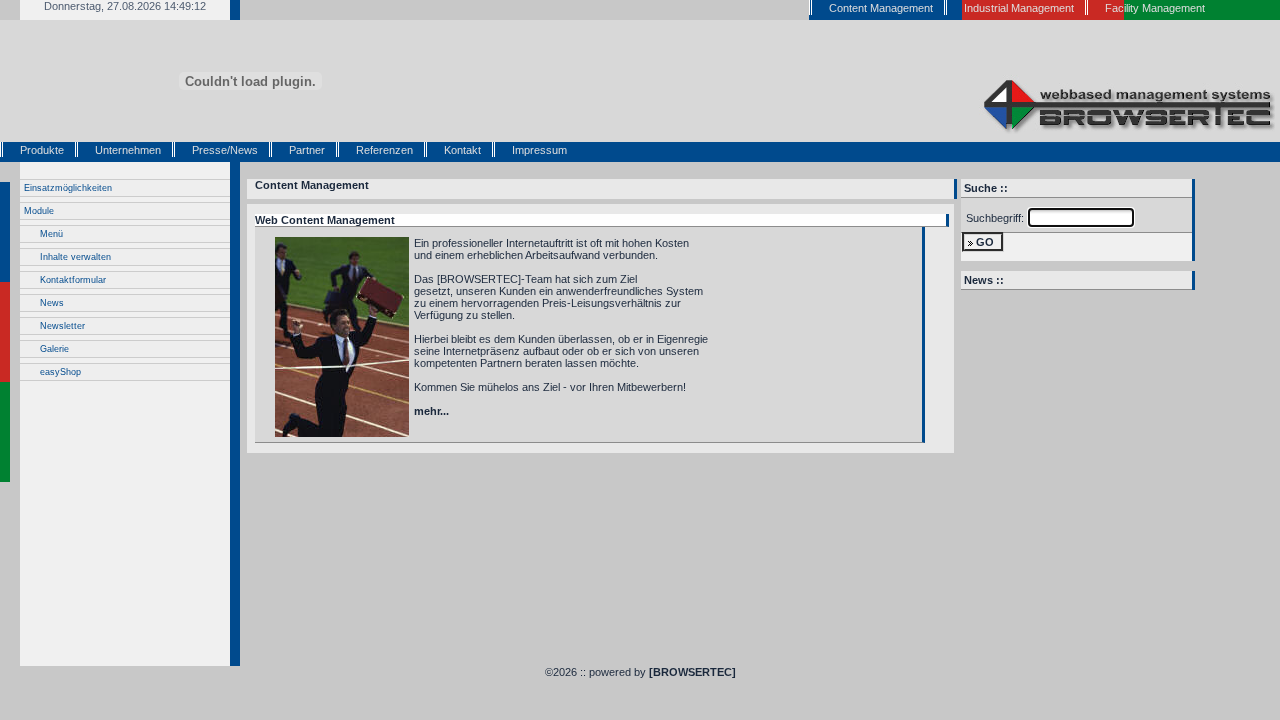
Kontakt (462, 150)
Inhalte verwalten (75, 257)
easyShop (60, 372)
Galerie (54, 349)
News (52, 303)
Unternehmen (128, 150)
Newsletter (62, 326)
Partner (307, 150)
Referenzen (384, 150)
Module (39, 211)
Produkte (42, 150)
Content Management (312, 185)
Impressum (539, 150)
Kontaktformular (73, 280)
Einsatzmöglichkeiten (68, 188)
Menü (51, 234)
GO (985, 242)
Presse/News (225, 150)
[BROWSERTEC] (692, 672)
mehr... (431, 411)
